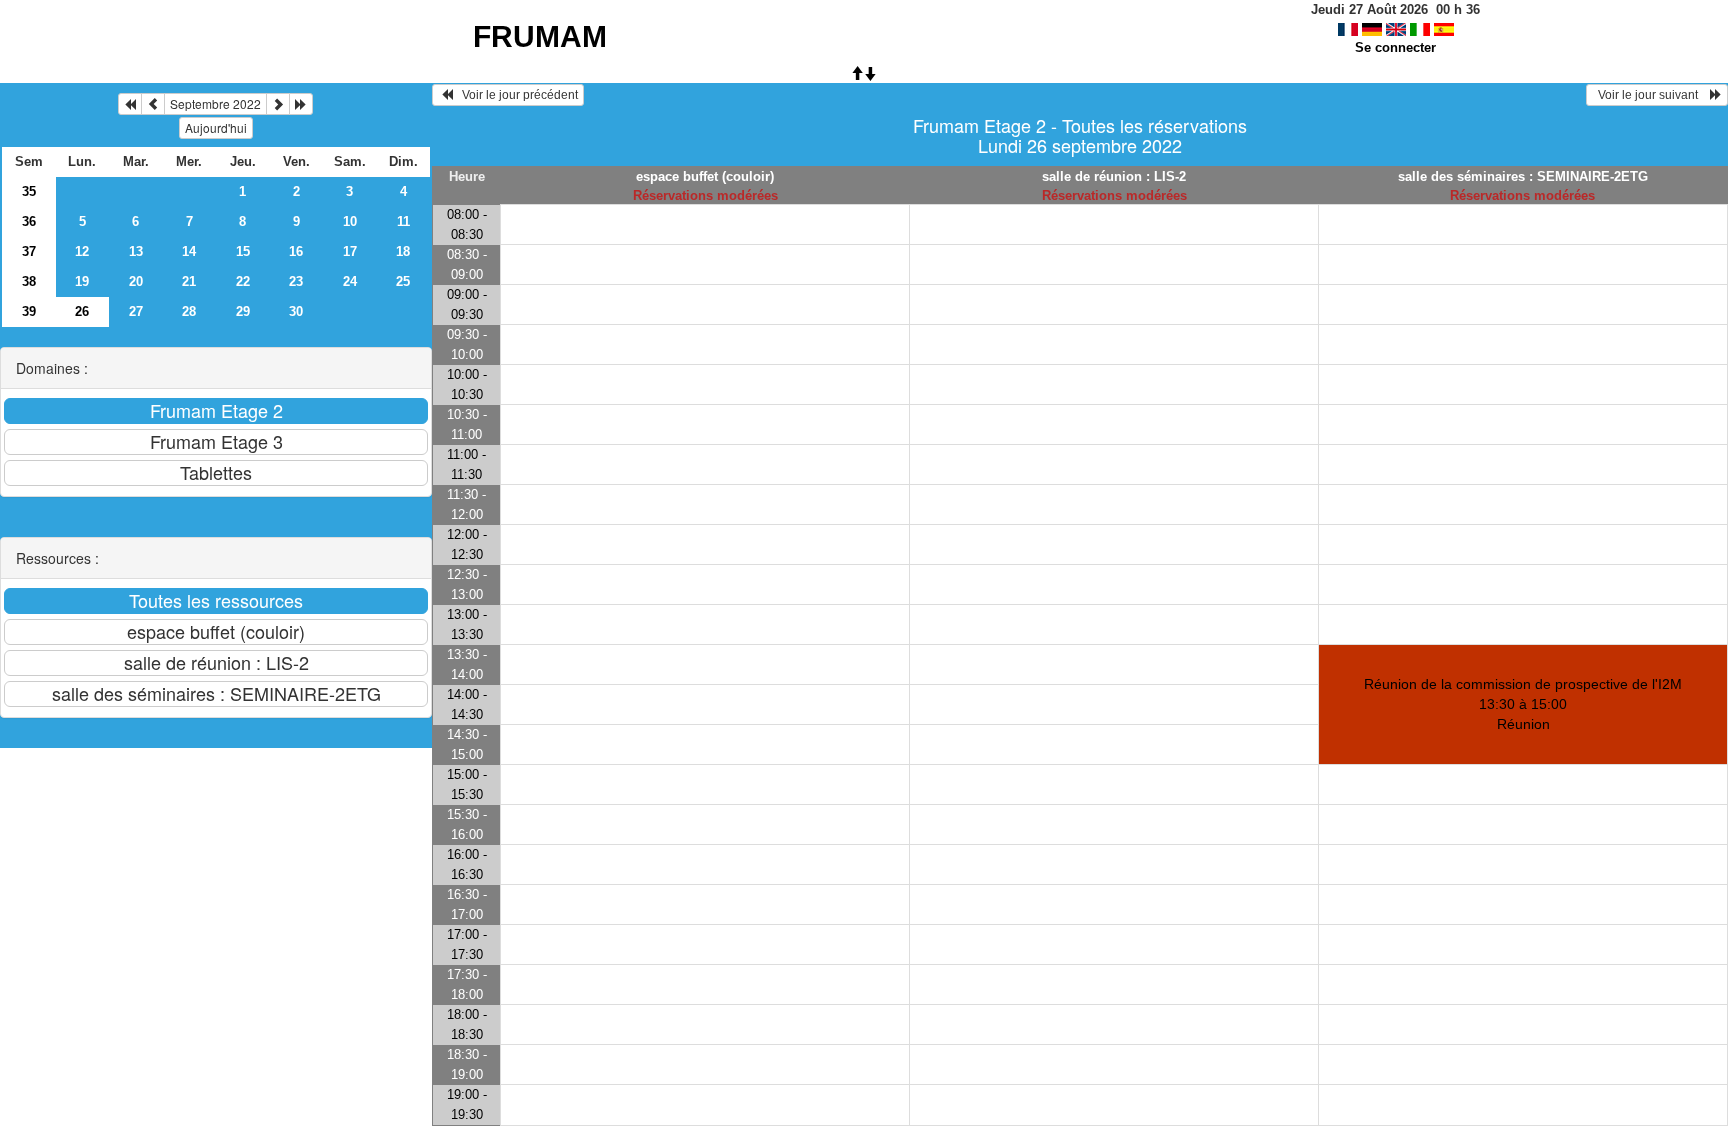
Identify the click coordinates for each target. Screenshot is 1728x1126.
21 (189, 281)
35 (29, 191)
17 (350, 251)
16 (296, 251)
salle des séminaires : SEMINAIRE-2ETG (1523, 176)
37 (29, 251)
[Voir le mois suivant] (278, 104)
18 (403, 251)
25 (403, 281)
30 (296, 311)
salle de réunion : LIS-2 (1114, 176)
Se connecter (1395, 47)
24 (350, 281)
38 (29, 281)
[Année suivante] (301, 104)
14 (189, 251)
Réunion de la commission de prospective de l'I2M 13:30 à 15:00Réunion (1523, 704)
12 (82, 251)
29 (243, 311)
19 (82, 281)
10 (350, 221)
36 (29, 221)
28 (189, 311)
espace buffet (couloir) (705, 176)
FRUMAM (540, 36)
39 (29, 311)
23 (296, 281)
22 (243, 281)
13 (136, 251)
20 (136, 281)
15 (243, 251)
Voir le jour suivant (1651, 95)
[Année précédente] (130, 104)
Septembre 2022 (215, 103)
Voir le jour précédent (515, 95)
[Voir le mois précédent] (153, 104)
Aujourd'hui (216, 127)
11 (403, 221)
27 (136, 311)
